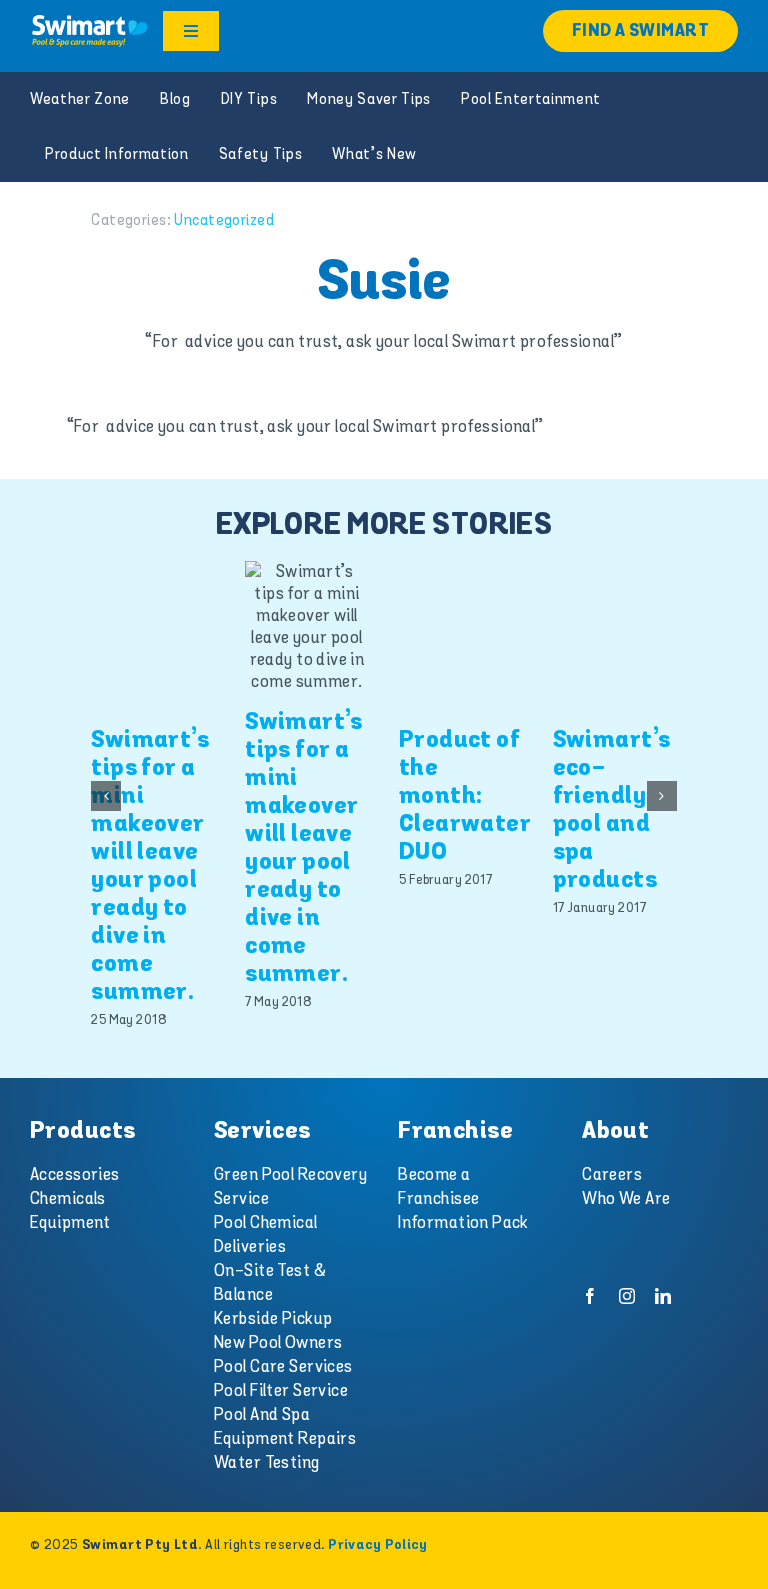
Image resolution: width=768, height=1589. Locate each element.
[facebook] (590, 1296)
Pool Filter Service (281, 1391)
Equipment (70, 1223)
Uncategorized (224, 220)
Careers (612, 1175)
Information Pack (463, 1223)
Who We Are (626, 1199)
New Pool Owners (278, 1343)
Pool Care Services (283, 1367)
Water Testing (267, 1463)
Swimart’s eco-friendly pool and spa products (612, 810)
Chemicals (68, 1199)
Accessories (75, 1175)
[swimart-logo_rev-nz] (89, 21)
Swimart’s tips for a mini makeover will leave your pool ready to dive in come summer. (150, 866)
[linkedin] (663, 1296)
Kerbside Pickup (273, 1319)
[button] (106, 796)
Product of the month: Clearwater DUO (465, 796)
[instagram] (627, 1296)
